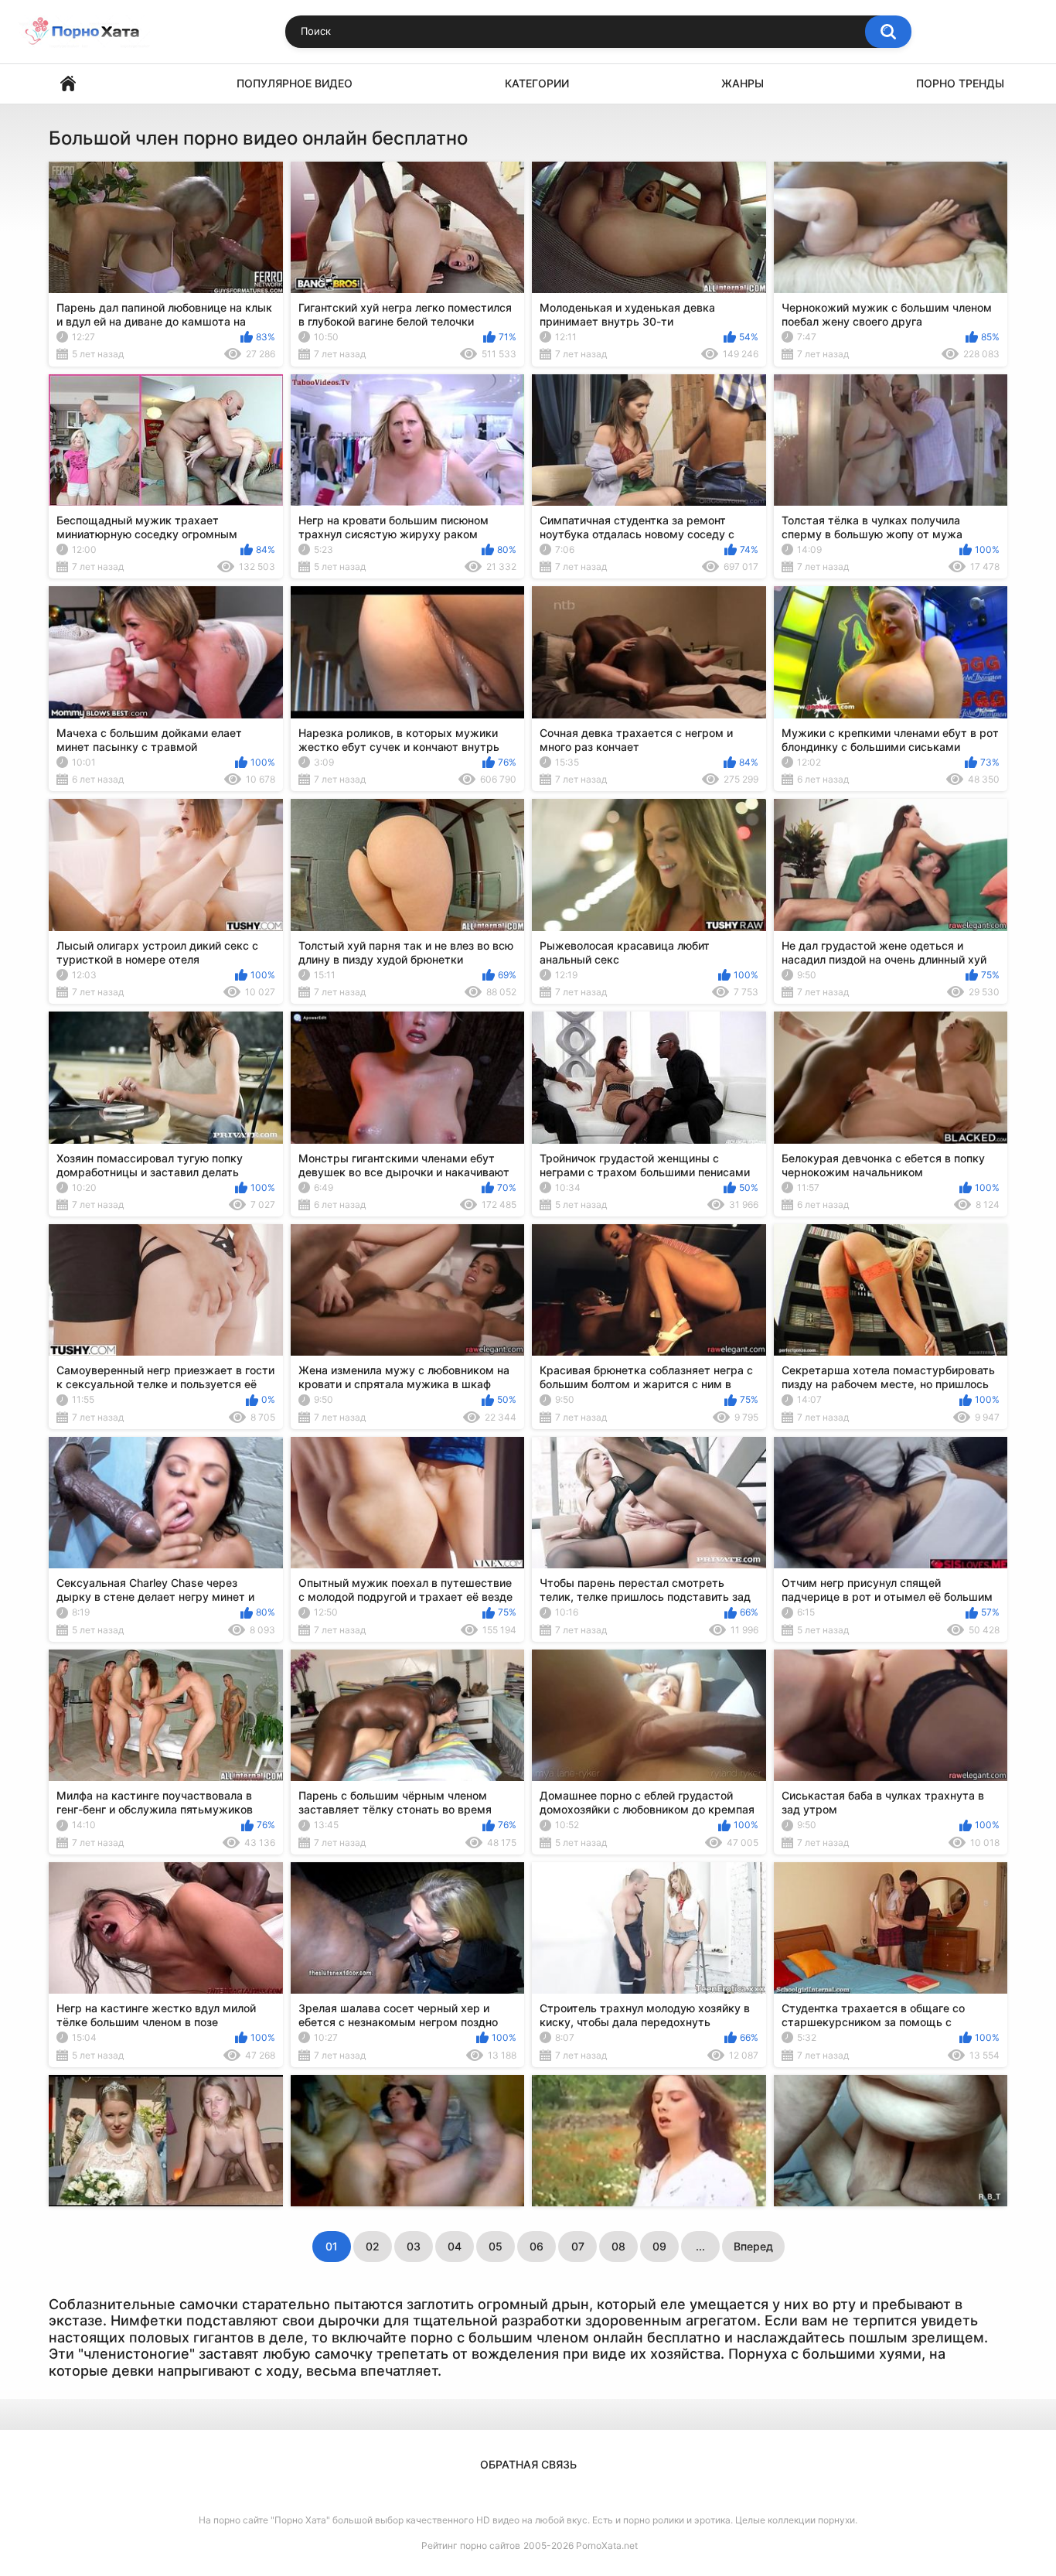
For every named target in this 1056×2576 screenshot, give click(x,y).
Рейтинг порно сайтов (471, 2545)
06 (537, 2246)
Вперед (753, 2246)
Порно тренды (960, 83)
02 (373, 2246)
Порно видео (68, 84)
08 (618, 2246)
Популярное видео (295, 83)
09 (659, 2246)
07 (578, 2246)
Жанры (743, 83)
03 (414, 2246)
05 (496, 2246)
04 (455, 2246)
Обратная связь (528, 2464)
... (700, 2246)
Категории (537, 83)
